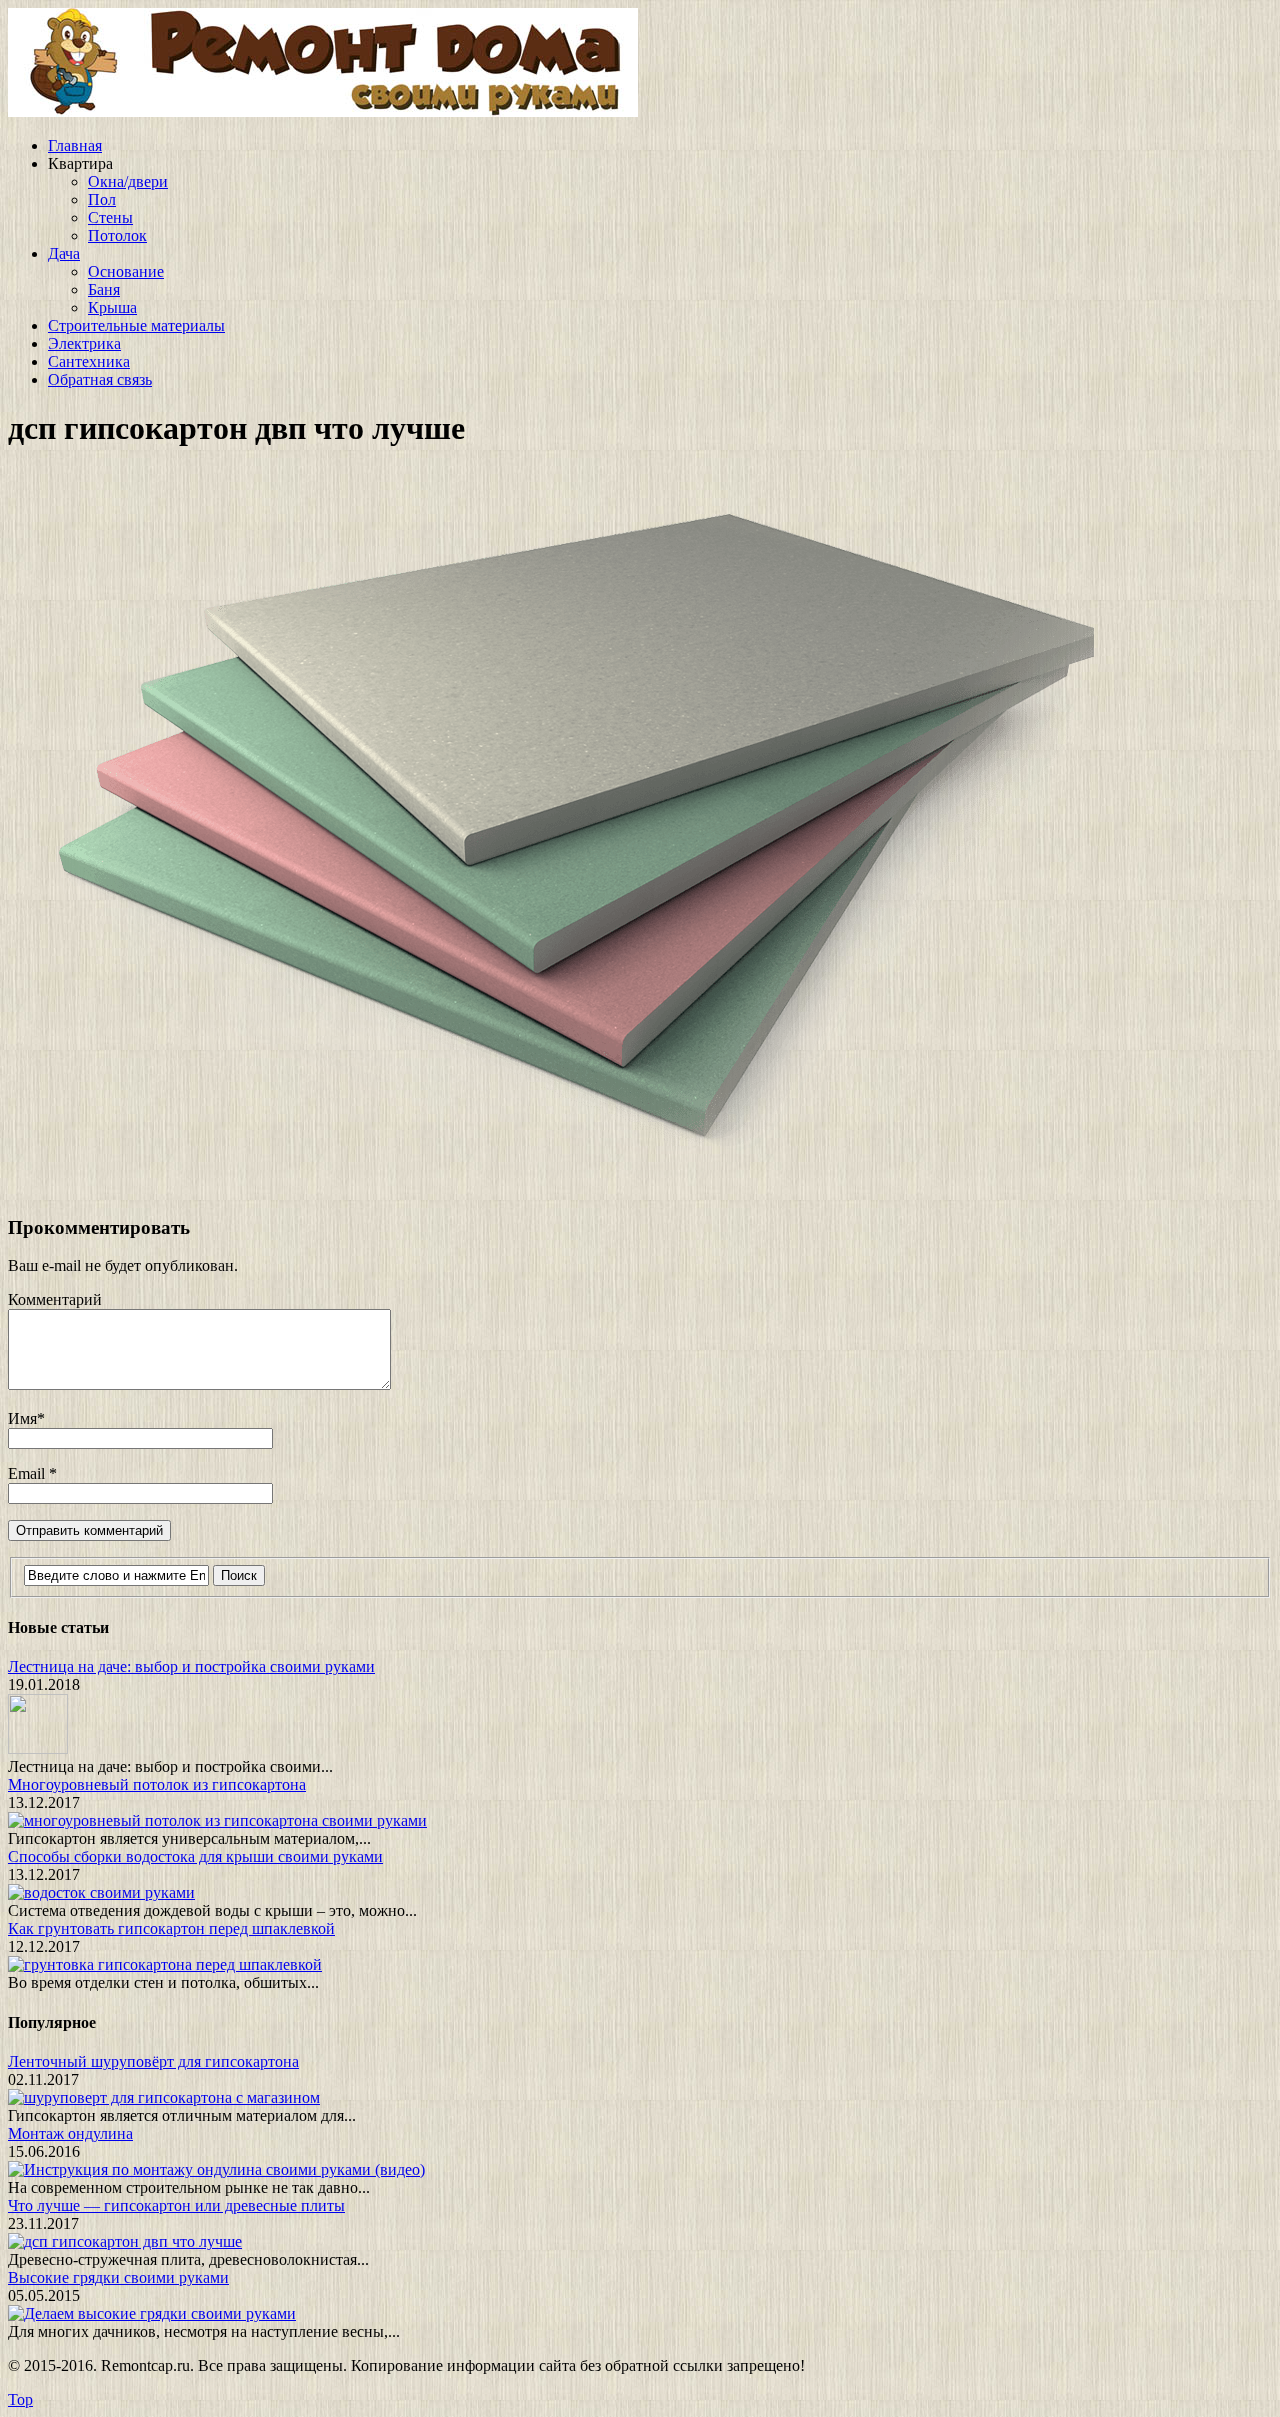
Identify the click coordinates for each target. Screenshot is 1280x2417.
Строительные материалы (136, 325)
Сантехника (89, 361)
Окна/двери (128, 181)
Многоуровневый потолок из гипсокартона (157, 1784)
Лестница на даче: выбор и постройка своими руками (191, 1666)
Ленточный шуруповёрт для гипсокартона (153, 2061)
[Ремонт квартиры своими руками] (323, 111)
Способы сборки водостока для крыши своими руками (195, 1856)
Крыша (112, 307)
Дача (64, 253)
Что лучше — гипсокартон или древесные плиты (176, 2205)
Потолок (117, 235)
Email (28, 1473)
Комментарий (55, 1299)
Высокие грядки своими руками (118, 2277)
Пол (102, 199)
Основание (126, 271)
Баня (104, 289)
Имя (22, 1418)
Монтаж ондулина (70, 2133)
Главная (75, 145)
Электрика (84, 343)
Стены (110, 217)
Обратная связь (100, 379)
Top (20, 2399)
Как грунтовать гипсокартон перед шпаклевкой (171, 1928)
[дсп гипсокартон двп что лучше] (551, 1188)
